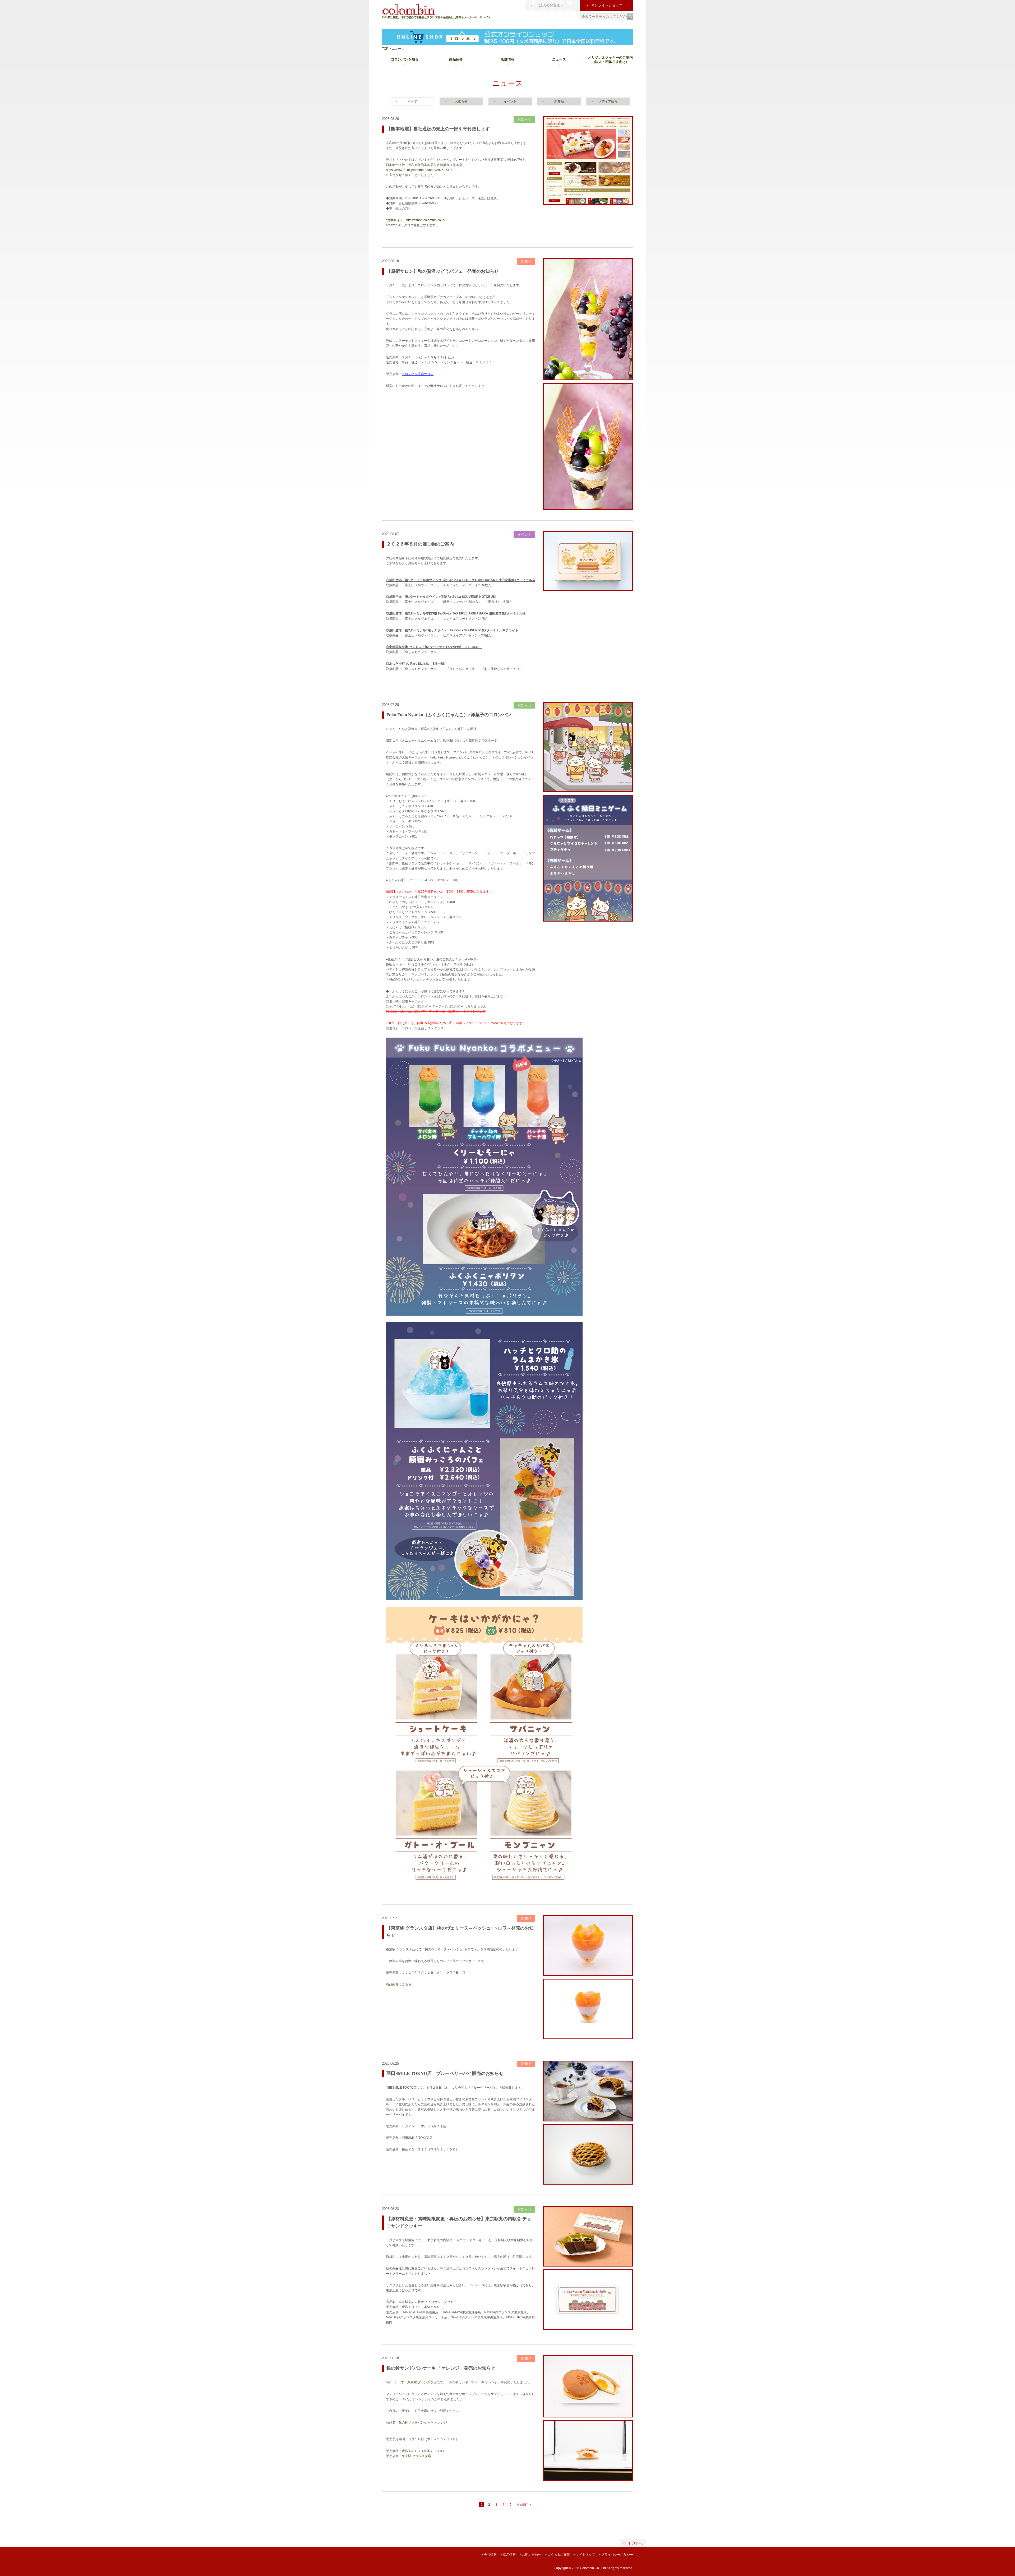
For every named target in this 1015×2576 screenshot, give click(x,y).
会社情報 (489, 2555)
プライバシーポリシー (616, 2555)
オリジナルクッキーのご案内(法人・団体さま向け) (610, 60)
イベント (510, 101)
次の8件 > (524, 2505)
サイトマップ (584, 2555)
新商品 (559, 101)
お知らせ (461, 101)
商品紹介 (456, 59)
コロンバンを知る (405, 59)
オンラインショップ (607, 5)
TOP (385, 49)
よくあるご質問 (557, 2555)
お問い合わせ (530, 2555)
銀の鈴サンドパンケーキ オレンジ (423, 2422)
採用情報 (508, 2555)
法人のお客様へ (551, 5)
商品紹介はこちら (399, 1984)
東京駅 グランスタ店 (422, 2382)
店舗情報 (508, 59)
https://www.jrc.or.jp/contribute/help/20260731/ (419, 170)
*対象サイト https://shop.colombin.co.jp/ (416, 220)
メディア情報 (608, 101)
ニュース (559, 59)
